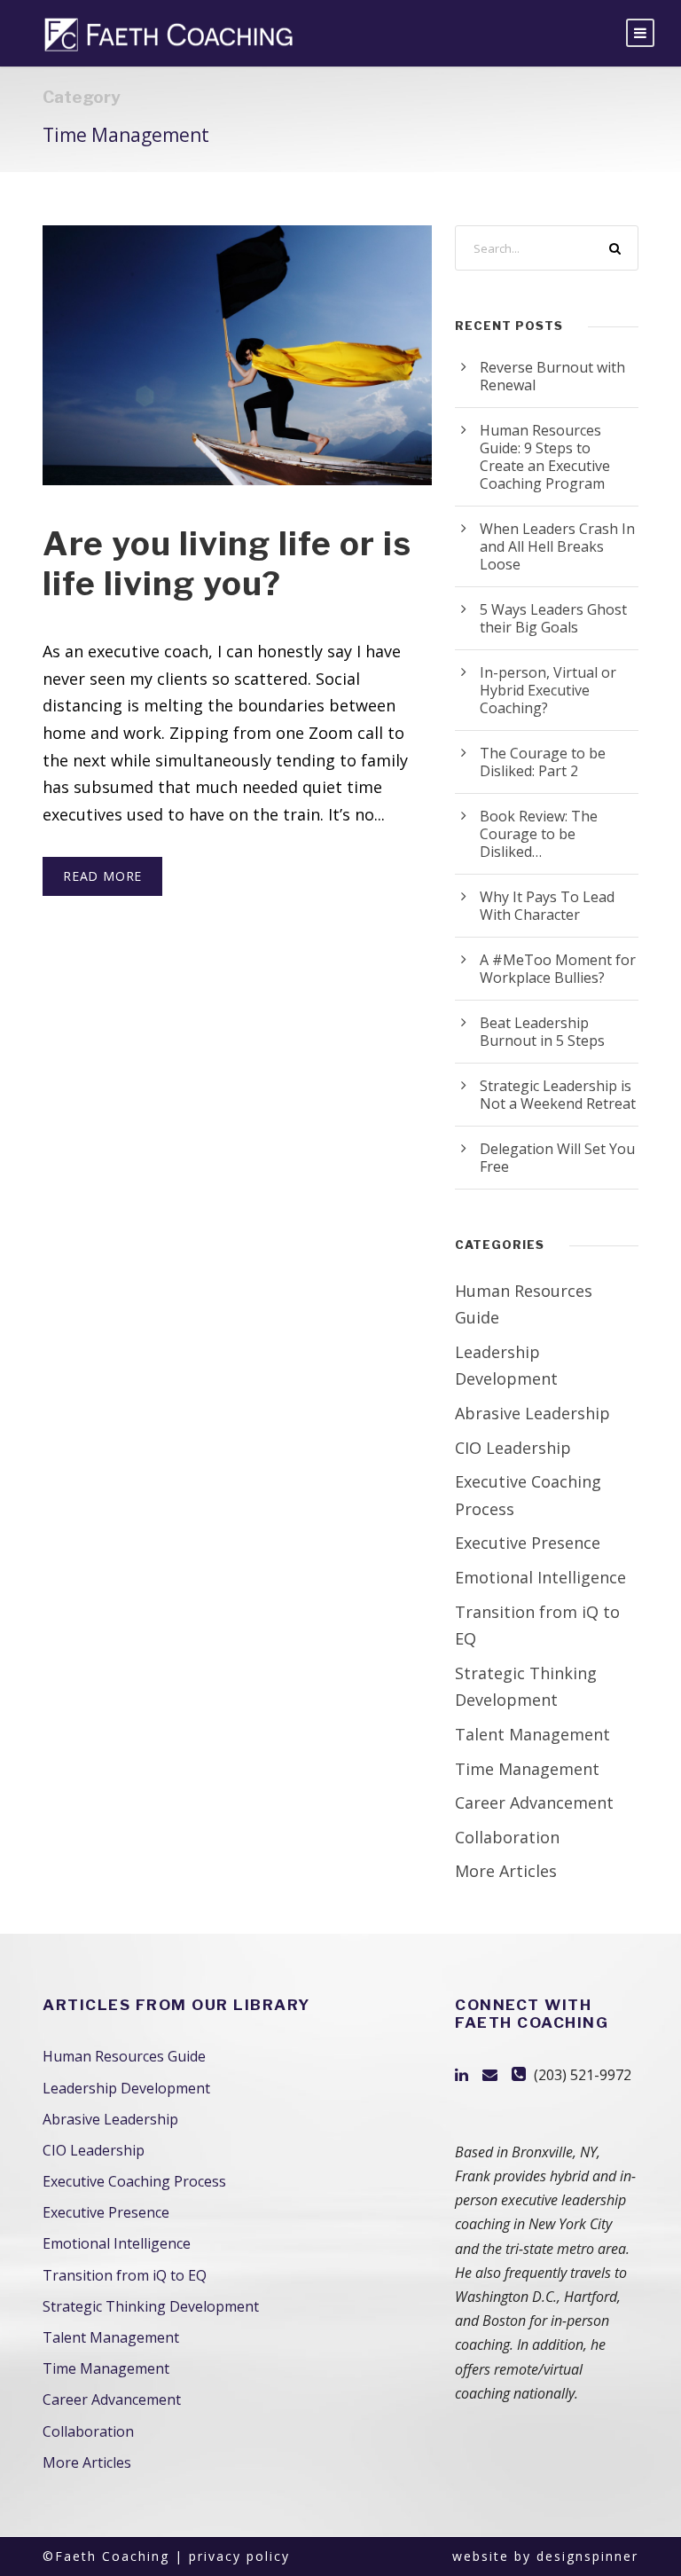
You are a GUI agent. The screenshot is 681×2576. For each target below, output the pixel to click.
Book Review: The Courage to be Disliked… (539, 834)
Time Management (527, 1769)
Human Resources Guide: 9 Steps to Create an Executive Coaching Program (545, 457)
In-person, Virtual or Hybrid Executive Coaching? (548, 690)
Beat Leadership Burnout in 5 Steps (542, 1032)
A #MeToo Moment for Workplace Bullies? (558, 969)
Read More (102, 876)
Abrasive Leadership (532, 1413)
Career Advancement (534, 1802)
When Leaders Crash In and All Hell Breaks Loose (557, 546)
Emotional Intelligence (540, 1577)
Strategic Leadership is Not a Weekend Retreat (558, 1095)
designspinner (587, 2556)
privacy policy (239, 2556)
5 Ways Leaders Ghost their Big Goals (553, 618)
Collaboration (507, 1837)
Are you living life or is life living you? (227, 563)
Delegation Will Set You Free (557, 1158)
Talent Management (532, 1734)
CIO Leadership (513, 1448)
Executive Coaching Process (134, 2181)
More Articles (506, 1871)
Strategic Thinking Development (151, 2306)
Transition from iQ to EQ (125, 2275)
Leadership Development (126, 2088)
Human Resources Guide (124, 2056)
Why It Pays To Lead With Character (547, 906)
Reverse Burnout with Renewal (552, 376)
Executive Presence (528, 1543)
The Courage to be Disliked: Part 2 (543, 762)
